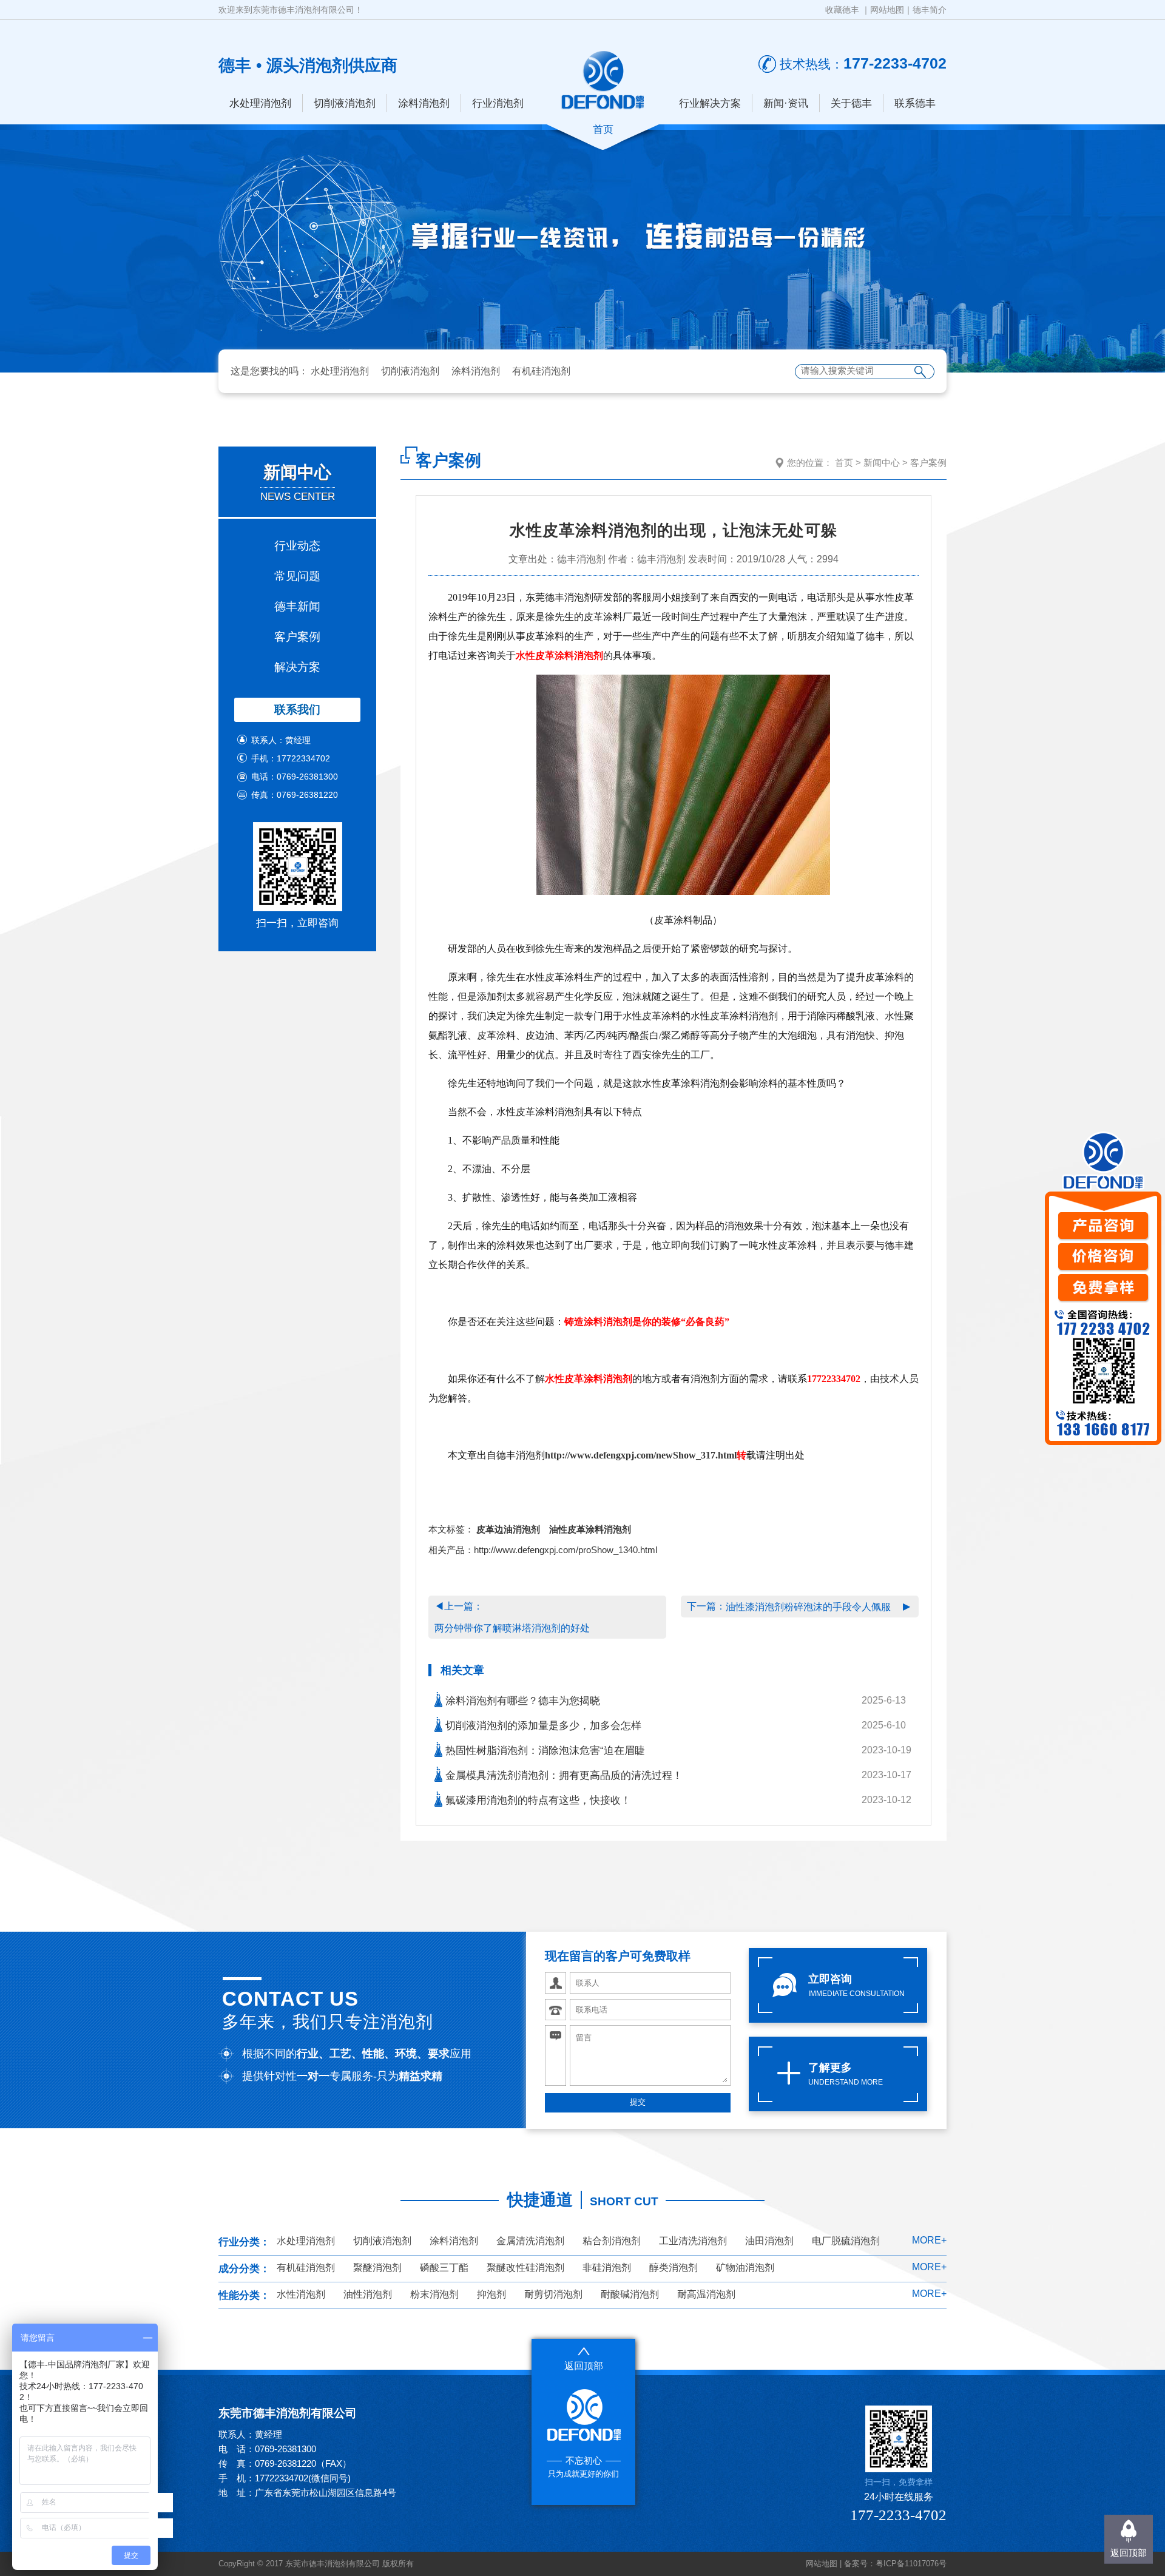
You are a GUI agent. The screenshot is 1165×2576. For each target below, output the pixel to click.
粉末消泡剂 (434, 2294)
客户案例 (297, 637)
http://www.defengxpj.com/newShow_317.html (641, 1455)
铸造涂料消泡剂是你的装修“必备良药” (647, 1322)
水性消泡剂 (301, 2294)
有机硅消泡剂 (541, 371)
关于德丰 (851, 103)
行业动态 (297, 546)
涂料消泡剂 (424, 103)
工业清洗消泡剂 (693, 2241)
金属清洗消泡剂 (530, 2241)
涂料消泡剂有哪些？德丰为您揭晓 (521, 1701)
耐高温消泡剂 (706, 2294)
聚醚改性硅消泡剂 (525, 2267)
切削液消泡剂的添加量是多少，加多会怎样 (542, 1726)
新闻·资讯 (786, 103)
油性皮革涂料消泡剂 (590, 1529)
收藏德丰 (842, 10)
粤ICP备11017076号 (911, 2564)
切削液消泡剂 (345, 103)
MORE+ (929, 2240)
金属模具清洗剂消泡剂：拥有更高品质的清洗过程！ (562, 1775)
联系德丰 (915, 103)
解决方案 (297, 667)
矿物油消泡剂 (745, 2267)
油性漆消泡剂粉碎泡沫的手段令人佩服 (808, 1607)
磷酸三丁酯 (444, 2267)
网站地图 (887, 10)
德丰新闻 (297, 606)
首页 (844, 463)
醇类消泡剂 (674, 2267)
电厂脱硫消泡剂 (846, 2241)
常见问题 (297, 576)
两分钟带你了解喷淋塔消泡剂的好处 (512, 1628)
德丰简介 (930, 10)
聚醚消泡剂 (377, 2267)
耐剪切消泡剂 (553, 2294)
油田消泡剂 (769, 2241)
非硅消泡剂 (607, 2267)
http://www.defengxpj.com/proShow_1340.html (566, 1550)
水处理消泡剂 (260, 103)
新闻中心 (882, 463)
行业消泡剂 (498, 103)
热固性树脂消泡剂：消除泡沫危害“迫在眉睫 (544, 1751)
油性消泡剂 (368, 2294)
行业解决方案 (710, 103)
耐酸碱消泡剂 (630, 2294)
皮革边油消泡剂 (508, 1529)
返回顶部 (1129, 2553)
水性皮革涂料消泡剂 (559, 656)
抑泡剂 (491, 2294)
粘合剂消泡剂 (612, 2241)
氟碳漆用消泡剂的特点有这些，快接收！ (537, 1800)
